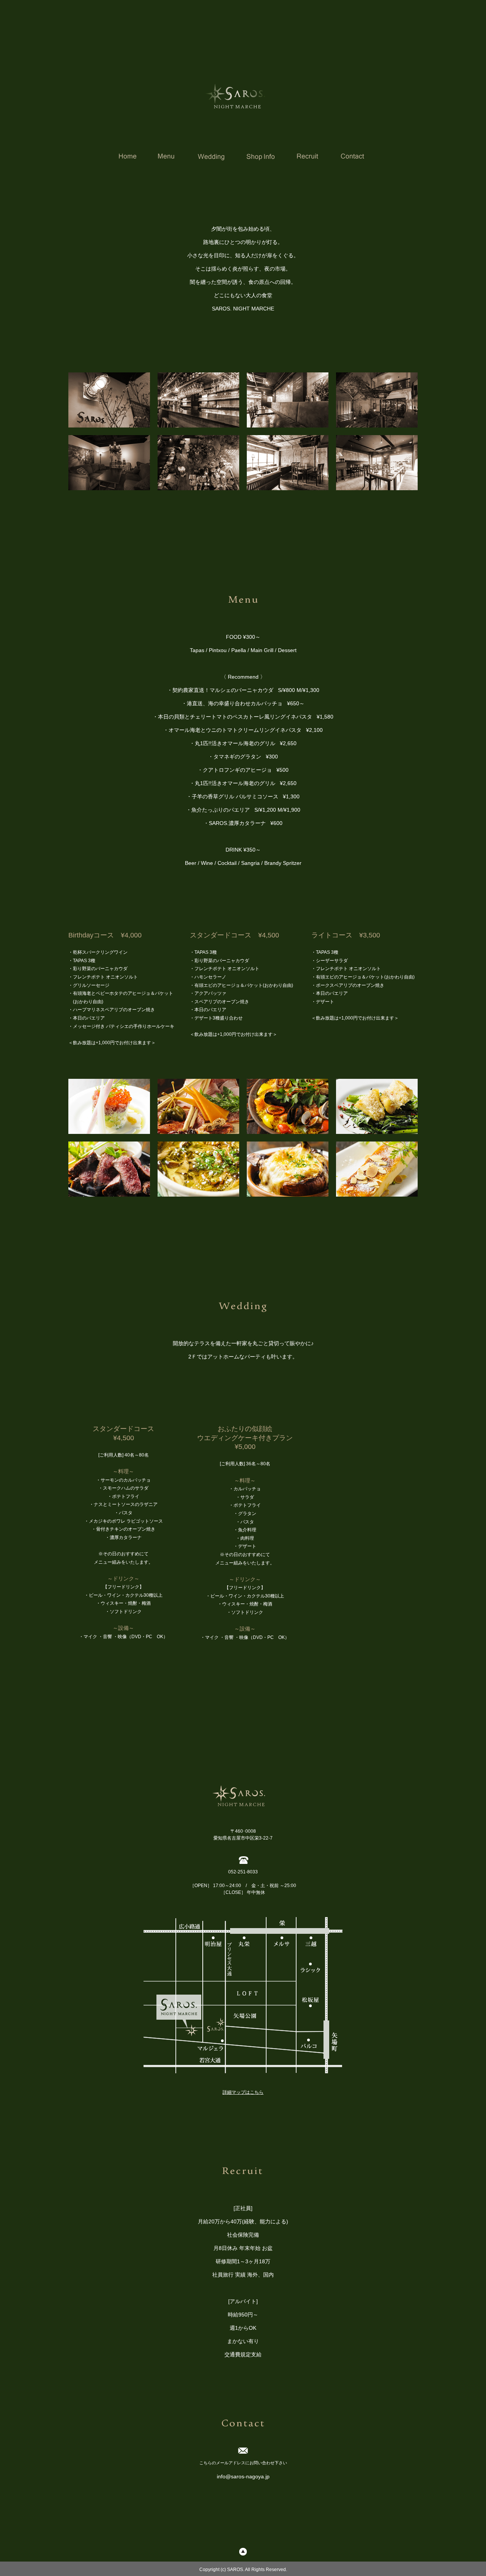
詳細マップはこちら (243, 2092)
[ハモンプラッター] (198, 1106)
